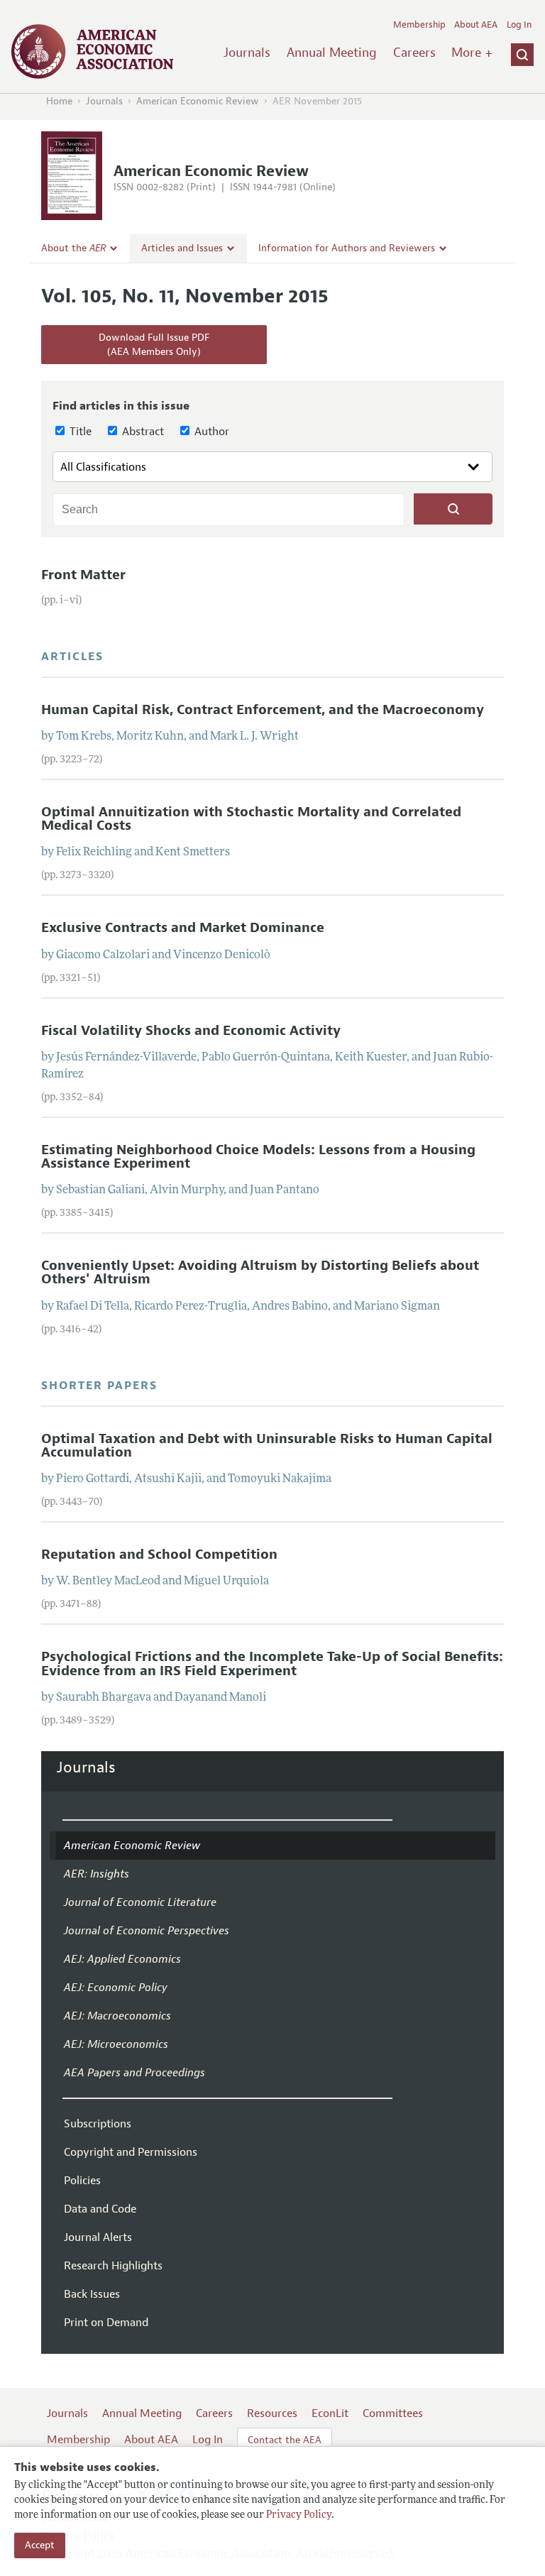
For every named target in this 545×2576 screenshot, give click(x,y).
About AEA (476, 25)
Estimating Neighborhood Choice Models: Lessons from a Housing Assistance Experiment (258, 1157)
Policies (82, 2181)
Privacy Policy (299, 2515)
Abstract (142, 432)
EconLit (330, 2413)
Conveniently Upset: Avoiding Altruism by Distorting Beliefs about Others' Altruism (260, 1272)
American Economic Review (198, 101)
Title (79, 432)
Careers (414, 53)
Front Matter (83, 575)
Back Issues (92, 2294)
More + (472, 53)
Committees (393, 2413)
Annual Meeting (332, 53)
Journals (247, 53)
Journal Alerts (98, 2237)
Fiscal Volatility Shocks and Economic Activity (191, 1031)
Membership (419, 25)
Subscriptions (98, 2124)
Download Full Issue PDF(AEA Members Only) (154, 345)
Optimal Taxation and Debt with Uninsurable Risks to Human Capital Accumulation (267, 1446)
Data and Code (100, 2209)
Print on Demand (106, 2323)
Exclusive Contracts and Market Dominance (183, 928)
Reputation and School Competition (159, 1555)
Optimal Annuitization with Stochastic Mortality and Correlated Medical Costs (251, 819)
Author (210, 432)
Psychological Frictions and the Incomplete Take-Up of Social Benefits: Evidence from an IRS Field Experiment (272, 1664)
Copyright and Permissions (131, 2152)
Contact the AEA (285, 2440)
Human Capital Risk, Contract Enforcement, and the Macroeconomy (263, 710)
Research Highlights (113, 2266)
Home (59, 101)
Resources (272, 2413)
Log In (519, 25)
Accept (40, 2545)
